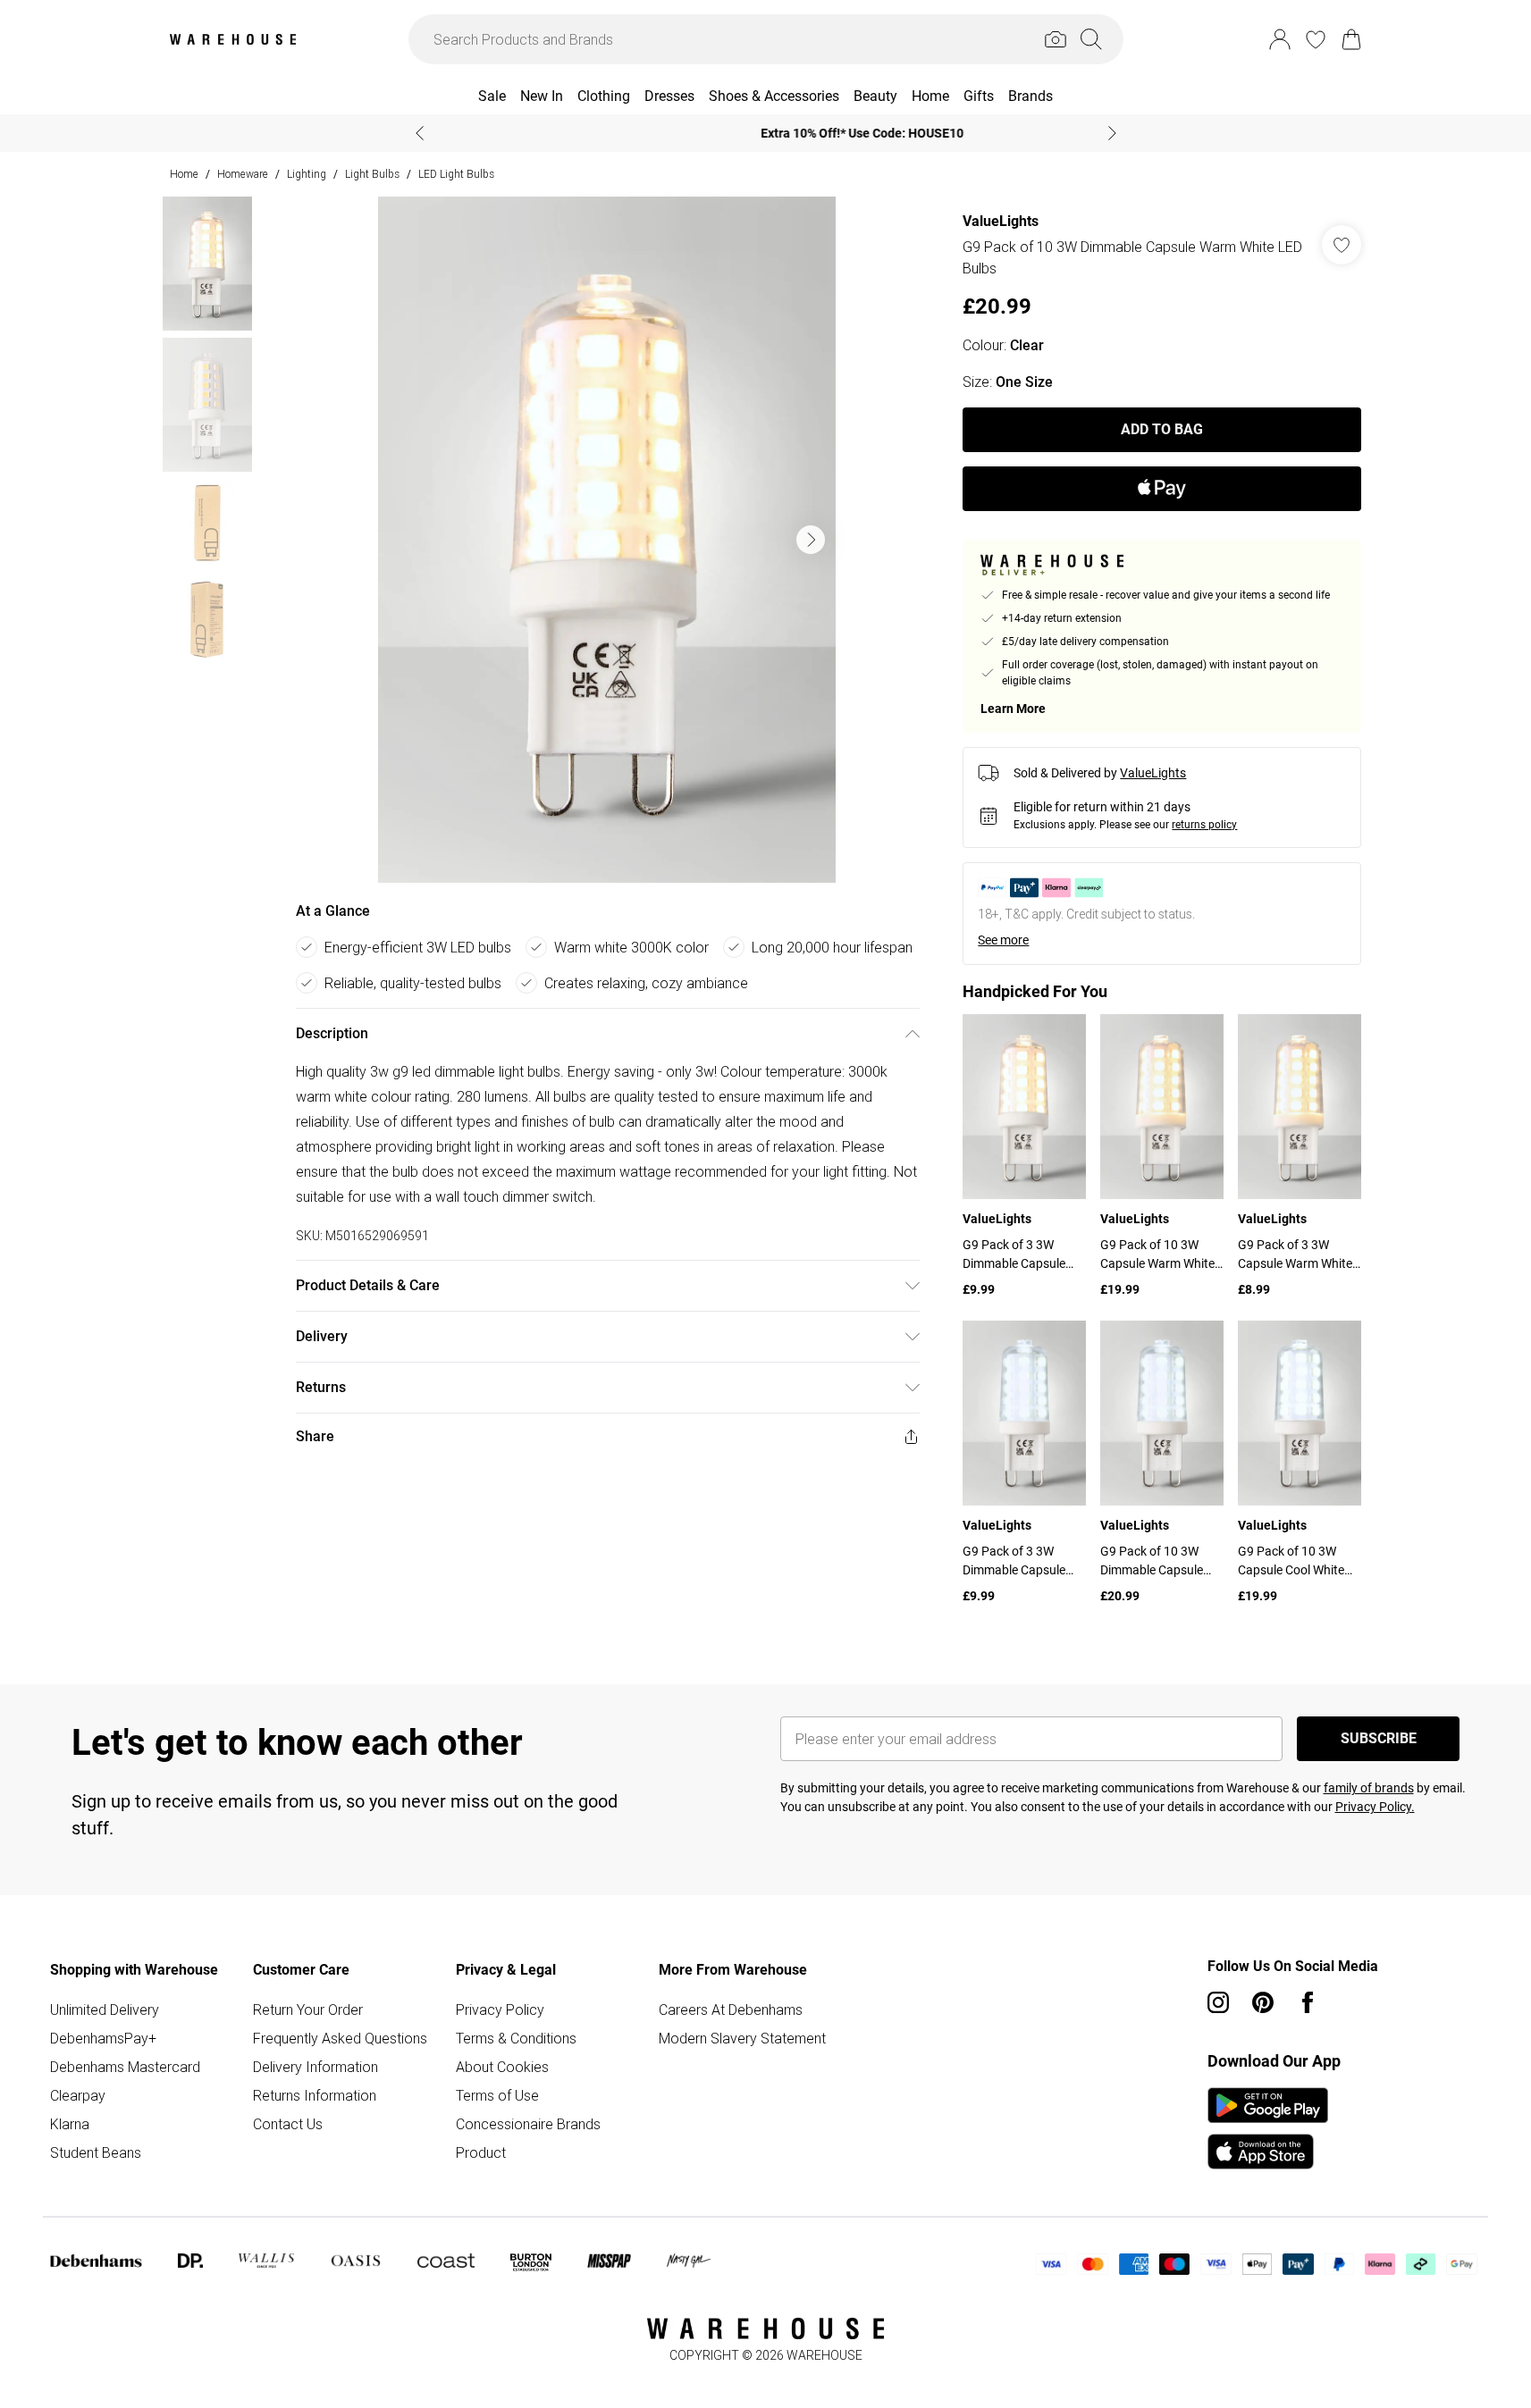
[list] (607, 540)
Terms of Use (497, 2095)
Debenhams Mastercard (125, 2067)
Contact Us (288, 2124)
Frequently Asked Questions (340, 2038)
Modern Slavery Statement (742, 2038)
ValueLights (1001, 221)
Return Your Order (308, 2009)
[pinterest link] (1263, 2002)
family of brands (1369, 1788)
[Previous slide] (420, 133)
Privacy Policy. (1375, 1807)
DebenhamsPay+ (103, 2038)
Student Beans (96, 2152)
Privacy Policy (500, 2009)
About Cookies (502, 2067)
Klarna (70, 2124)
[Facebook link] (1308, 2002)
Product (481, 2152)
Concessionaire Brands (528, 2124)
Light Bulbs (372, 174)
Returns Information (315, 2095)
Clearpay (78, 2095)
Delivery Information (315, 2067)
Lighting (307, 174)
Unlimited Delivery (105, 2009)
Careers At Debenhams (731, 2009)
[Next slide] (1112, 133)
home (184, 174)
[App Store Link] (1268, 2128)
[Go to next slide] (811, 540)
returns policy (1204, 825)
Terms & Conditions (516, 2038)
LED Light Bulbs (456, 174)
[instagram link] (1218, 2002)
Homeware (243, 174)
